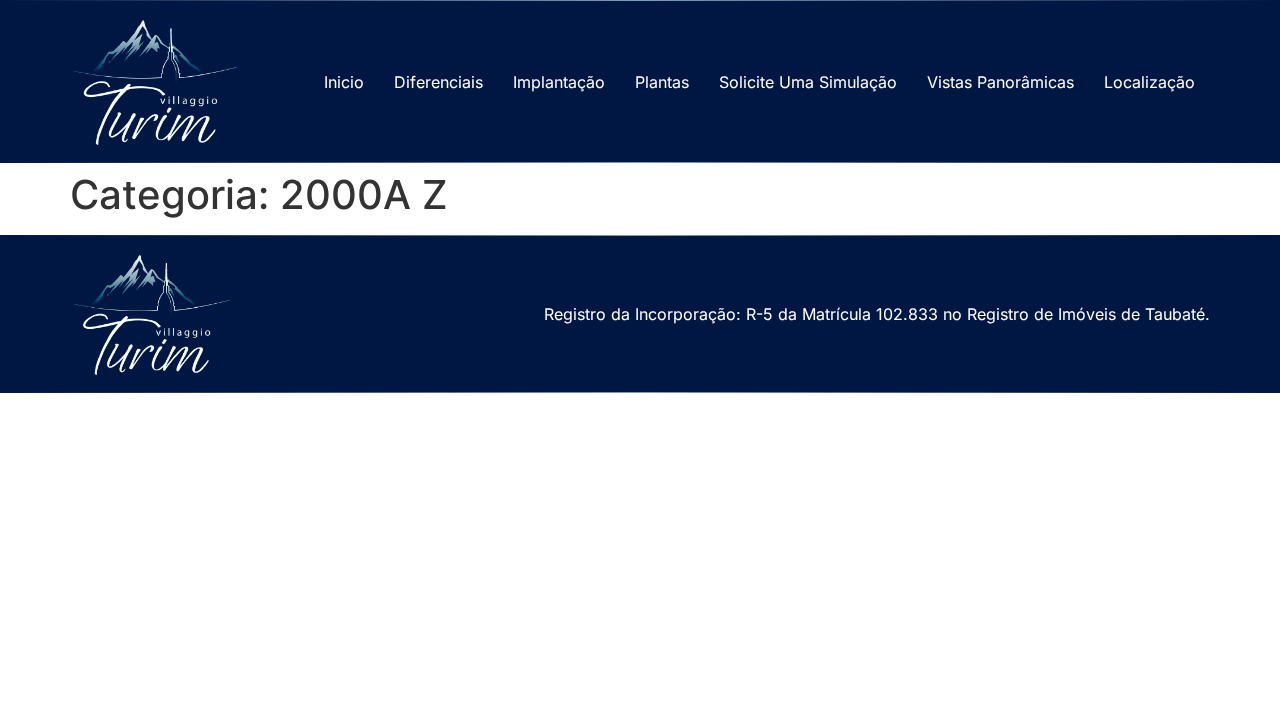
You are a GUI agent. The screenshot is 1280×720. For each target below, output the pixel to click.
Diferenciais (438, 82)
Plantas (662, 82)
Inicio (344, 82)
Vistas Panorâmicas (1000, 82)
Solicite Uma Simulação (808, 82)
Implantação (559, 82)
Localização (1149, 82)
